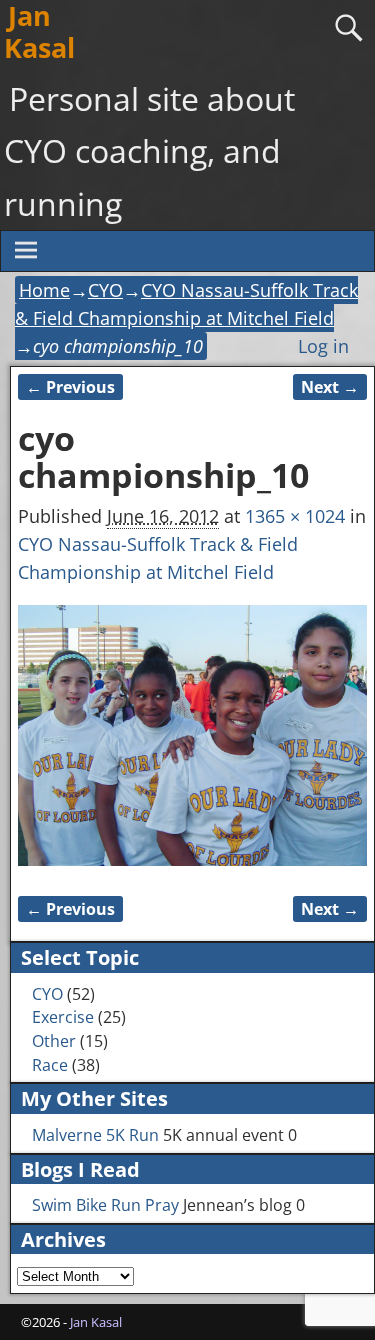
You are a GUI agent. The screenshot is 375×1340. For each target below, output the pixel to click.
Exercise (63, 1017)
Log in (323, 346)
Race (50, 1065)
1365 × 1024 (295, 516)
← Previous (70, 387)
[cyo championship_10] (192, 735)
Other (54, 1041)
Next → (330, 387)
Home (44, 290)
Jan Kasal (96, 1322)
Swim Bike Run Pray (105, 1205)
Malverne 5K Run (95, 1135)
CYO (105, 290)
